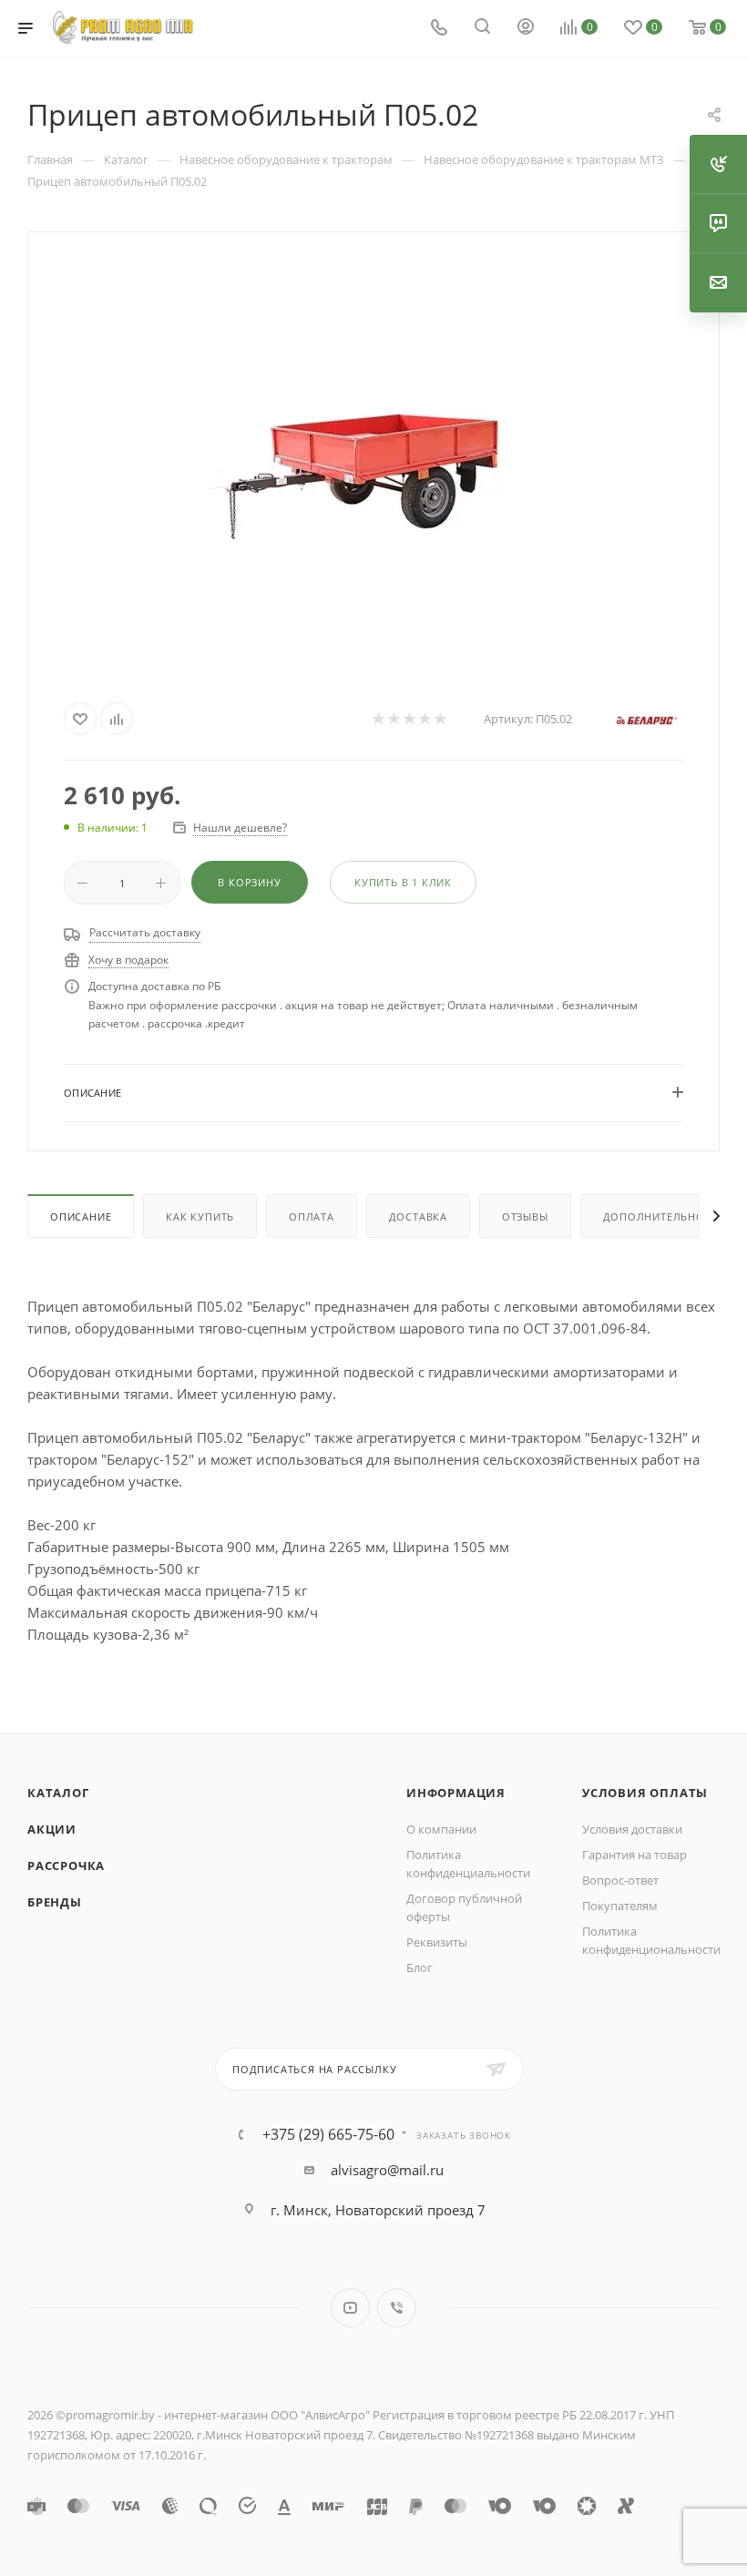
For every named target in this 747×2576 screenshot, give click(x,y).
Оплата (312, 1216)
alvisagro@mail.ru (387, 2170)
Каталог (58, 1793)
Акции (52, 1829)
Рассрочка (66, 1866)
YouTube (350, 2308)
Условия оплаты (645, 1793)
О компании (441, 1829)
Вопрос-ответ (620, 1880)
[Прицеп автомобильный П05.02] (373, 462)
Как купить (200, 1216)
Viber (397, 2308)
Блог (420, 1968)
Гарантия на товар (634, 1855)
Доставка (418, 1216)
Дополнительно (654, 1216)
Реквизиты (437, 1942)
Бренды (55, 1902)
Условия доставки (632, 1829)
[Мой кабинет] (526, 28)
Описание (81, 1216)
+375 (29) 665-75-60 (328, 2134)
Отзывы (525, 1216)
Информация (456, 1793)
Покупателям (620, 1906)
